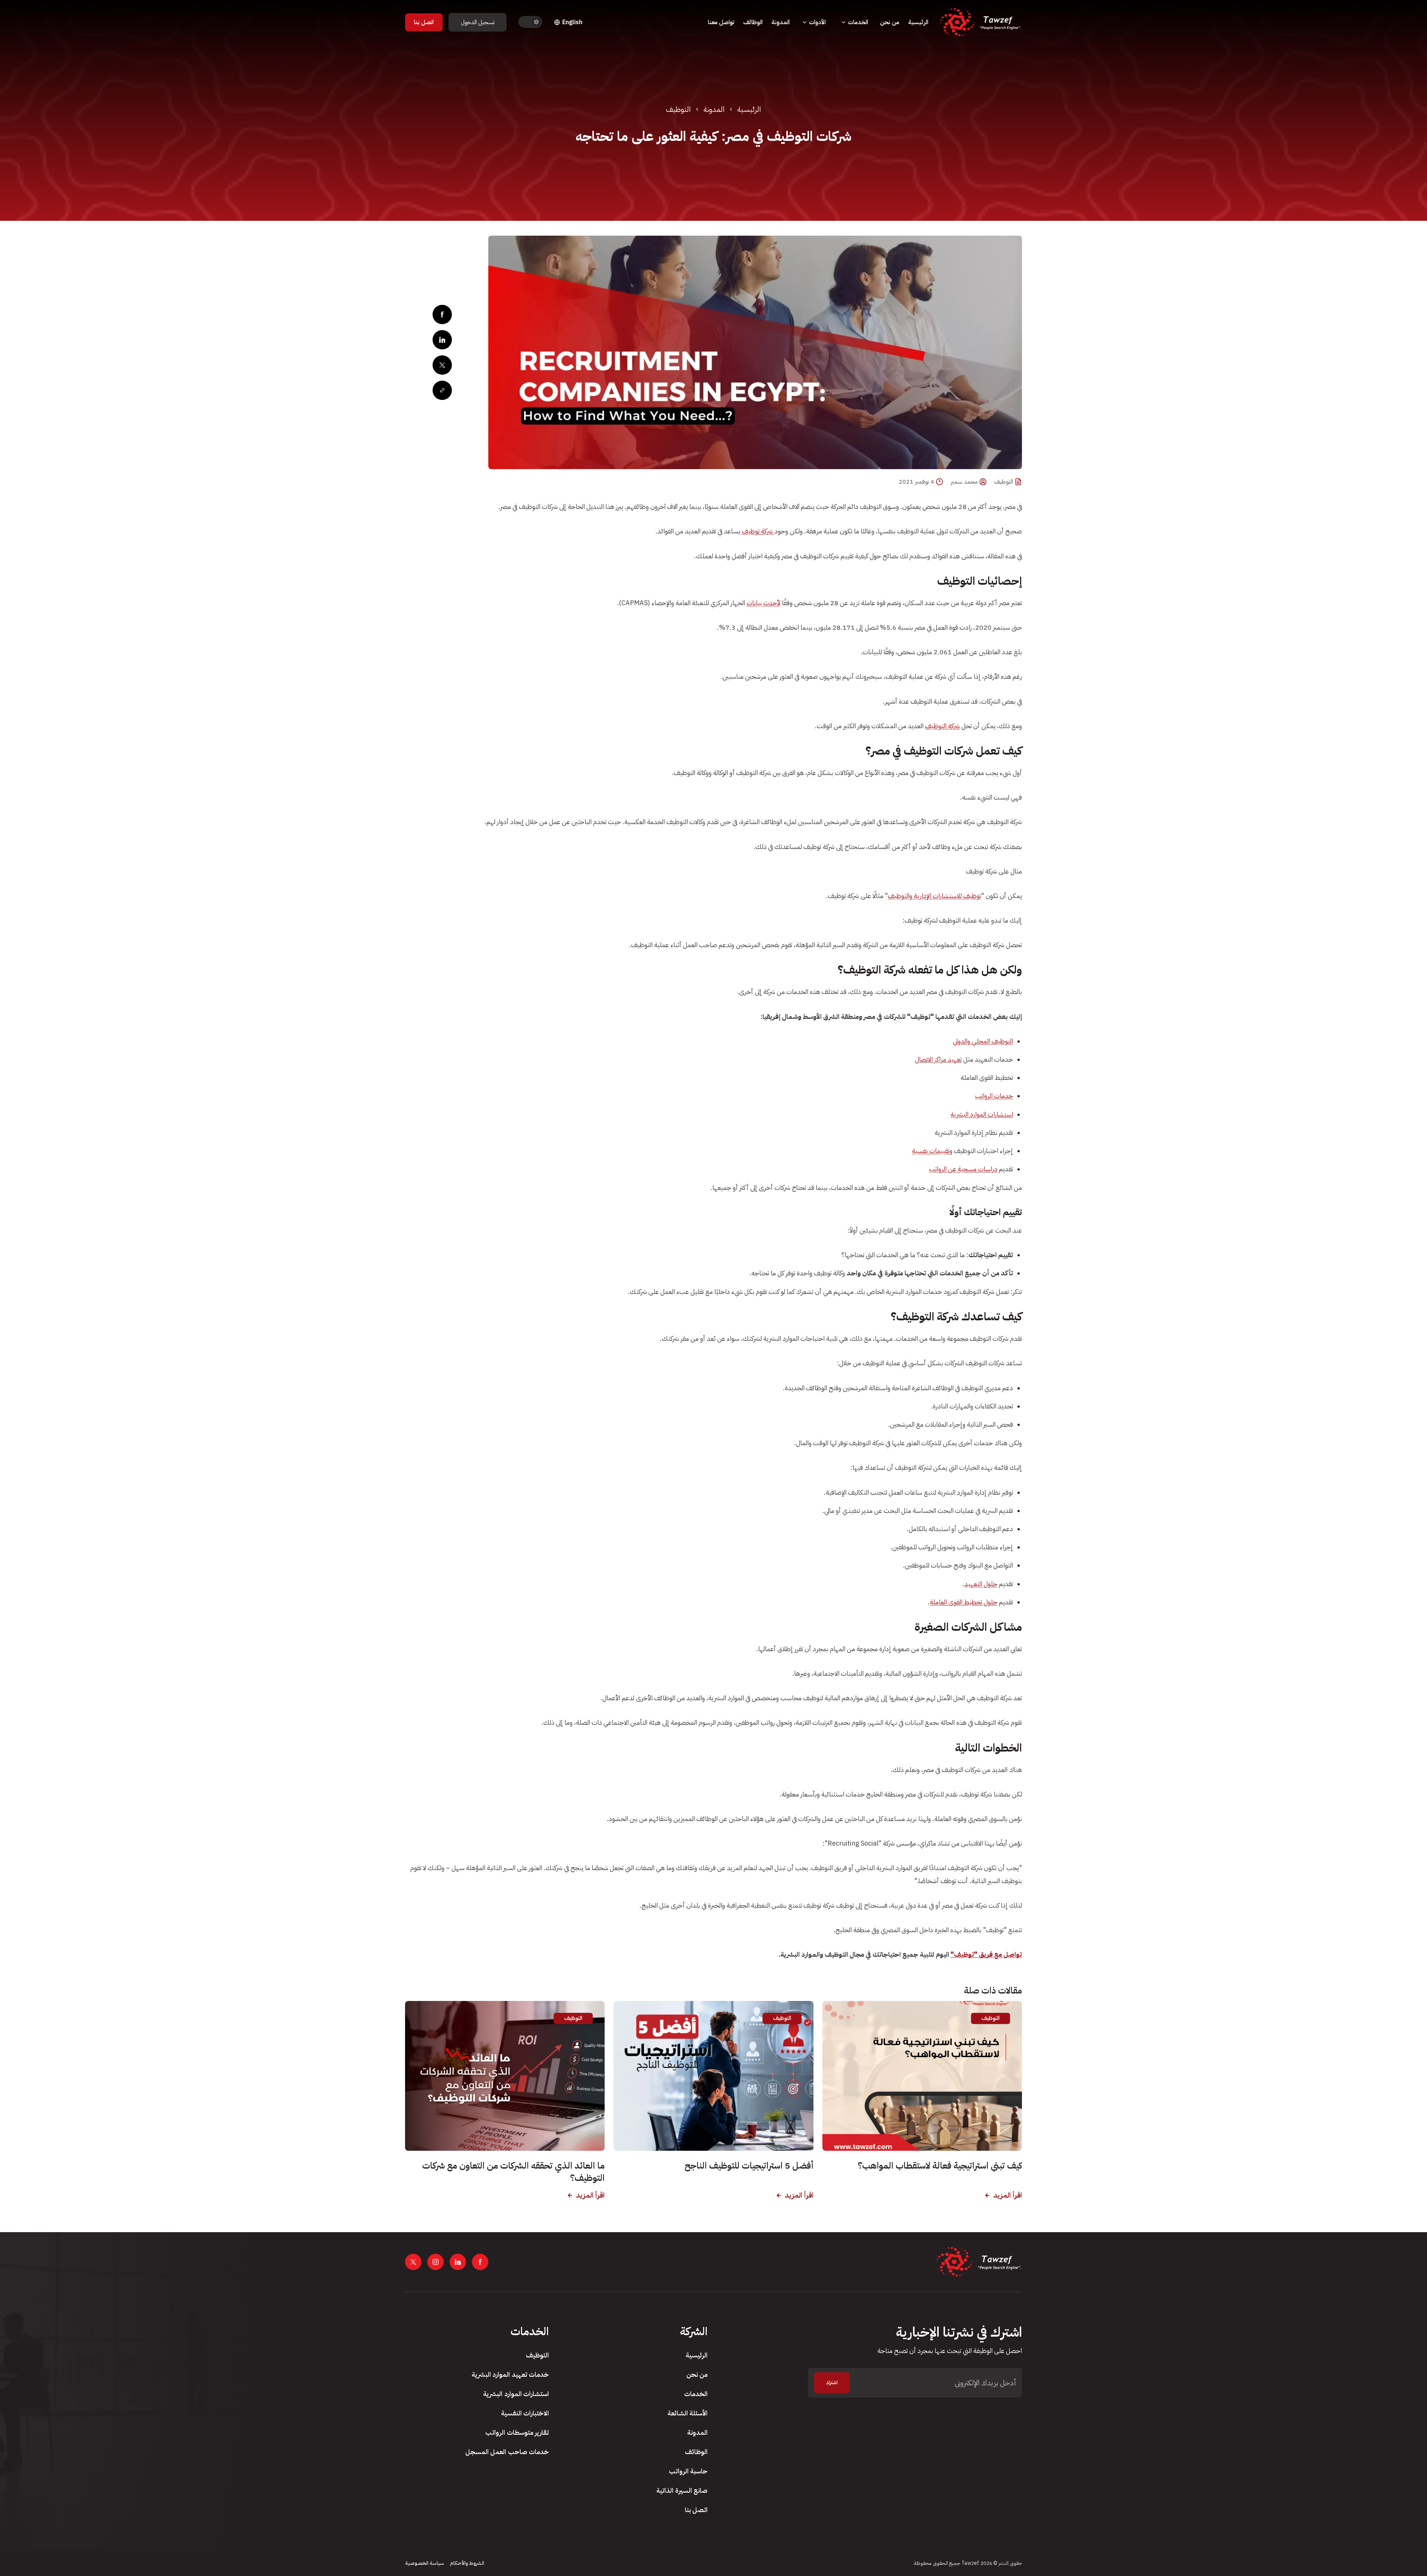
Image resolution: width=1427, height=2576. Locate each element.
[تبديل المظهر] (530, 22)
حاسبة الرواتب (688, 2471)
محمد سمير (964, 482)
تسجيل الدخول (478, 22)
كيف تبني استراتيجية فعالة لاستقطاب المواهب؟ (940, 2166)
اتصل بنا (424, 22)
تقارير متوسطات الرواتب (517, 2432)
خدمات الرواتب (994, 1096)
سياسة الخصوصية (425, 2563)
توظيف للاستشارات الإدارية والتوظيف (934, 896)
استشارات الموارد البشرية (982, 1114)
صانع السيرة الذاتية (682, 2490)
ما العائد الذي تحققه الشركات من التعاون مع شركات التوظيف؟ (513, 2172)
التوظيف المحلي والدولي (983, 1041)
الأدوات (817, 22)
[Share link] (442, 390)
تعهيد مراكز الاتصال (938, 1059)
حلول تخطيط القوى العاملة (964, 1602)
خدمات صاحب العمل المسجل (507, 2452)
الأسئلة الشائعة (687, 2413)
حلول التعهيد (981, 1584)
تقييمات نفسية (931, 1151)
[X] (442, 365)
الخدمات (858, 22)
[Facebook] (442, 314)
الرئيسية (918, 22)
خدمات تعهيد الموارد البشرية (510, 2374)
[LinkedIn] (442, 340)
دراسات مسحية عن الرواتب (963, 1169)
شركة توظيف (758, 531)
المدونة (781, 22)
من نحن (890, 22)
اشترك (832, 2383)
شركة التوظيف (942, 726)
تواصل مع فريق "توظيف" (986, 1954)
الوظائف (753, 22)
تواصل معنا (721, 22)
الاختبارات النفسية (525, 2413)
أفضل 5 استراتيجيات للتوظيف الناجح (749, 2166)
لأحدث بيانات (763, 603)
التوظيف (678, 109)
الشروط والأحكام (467, 2563)
